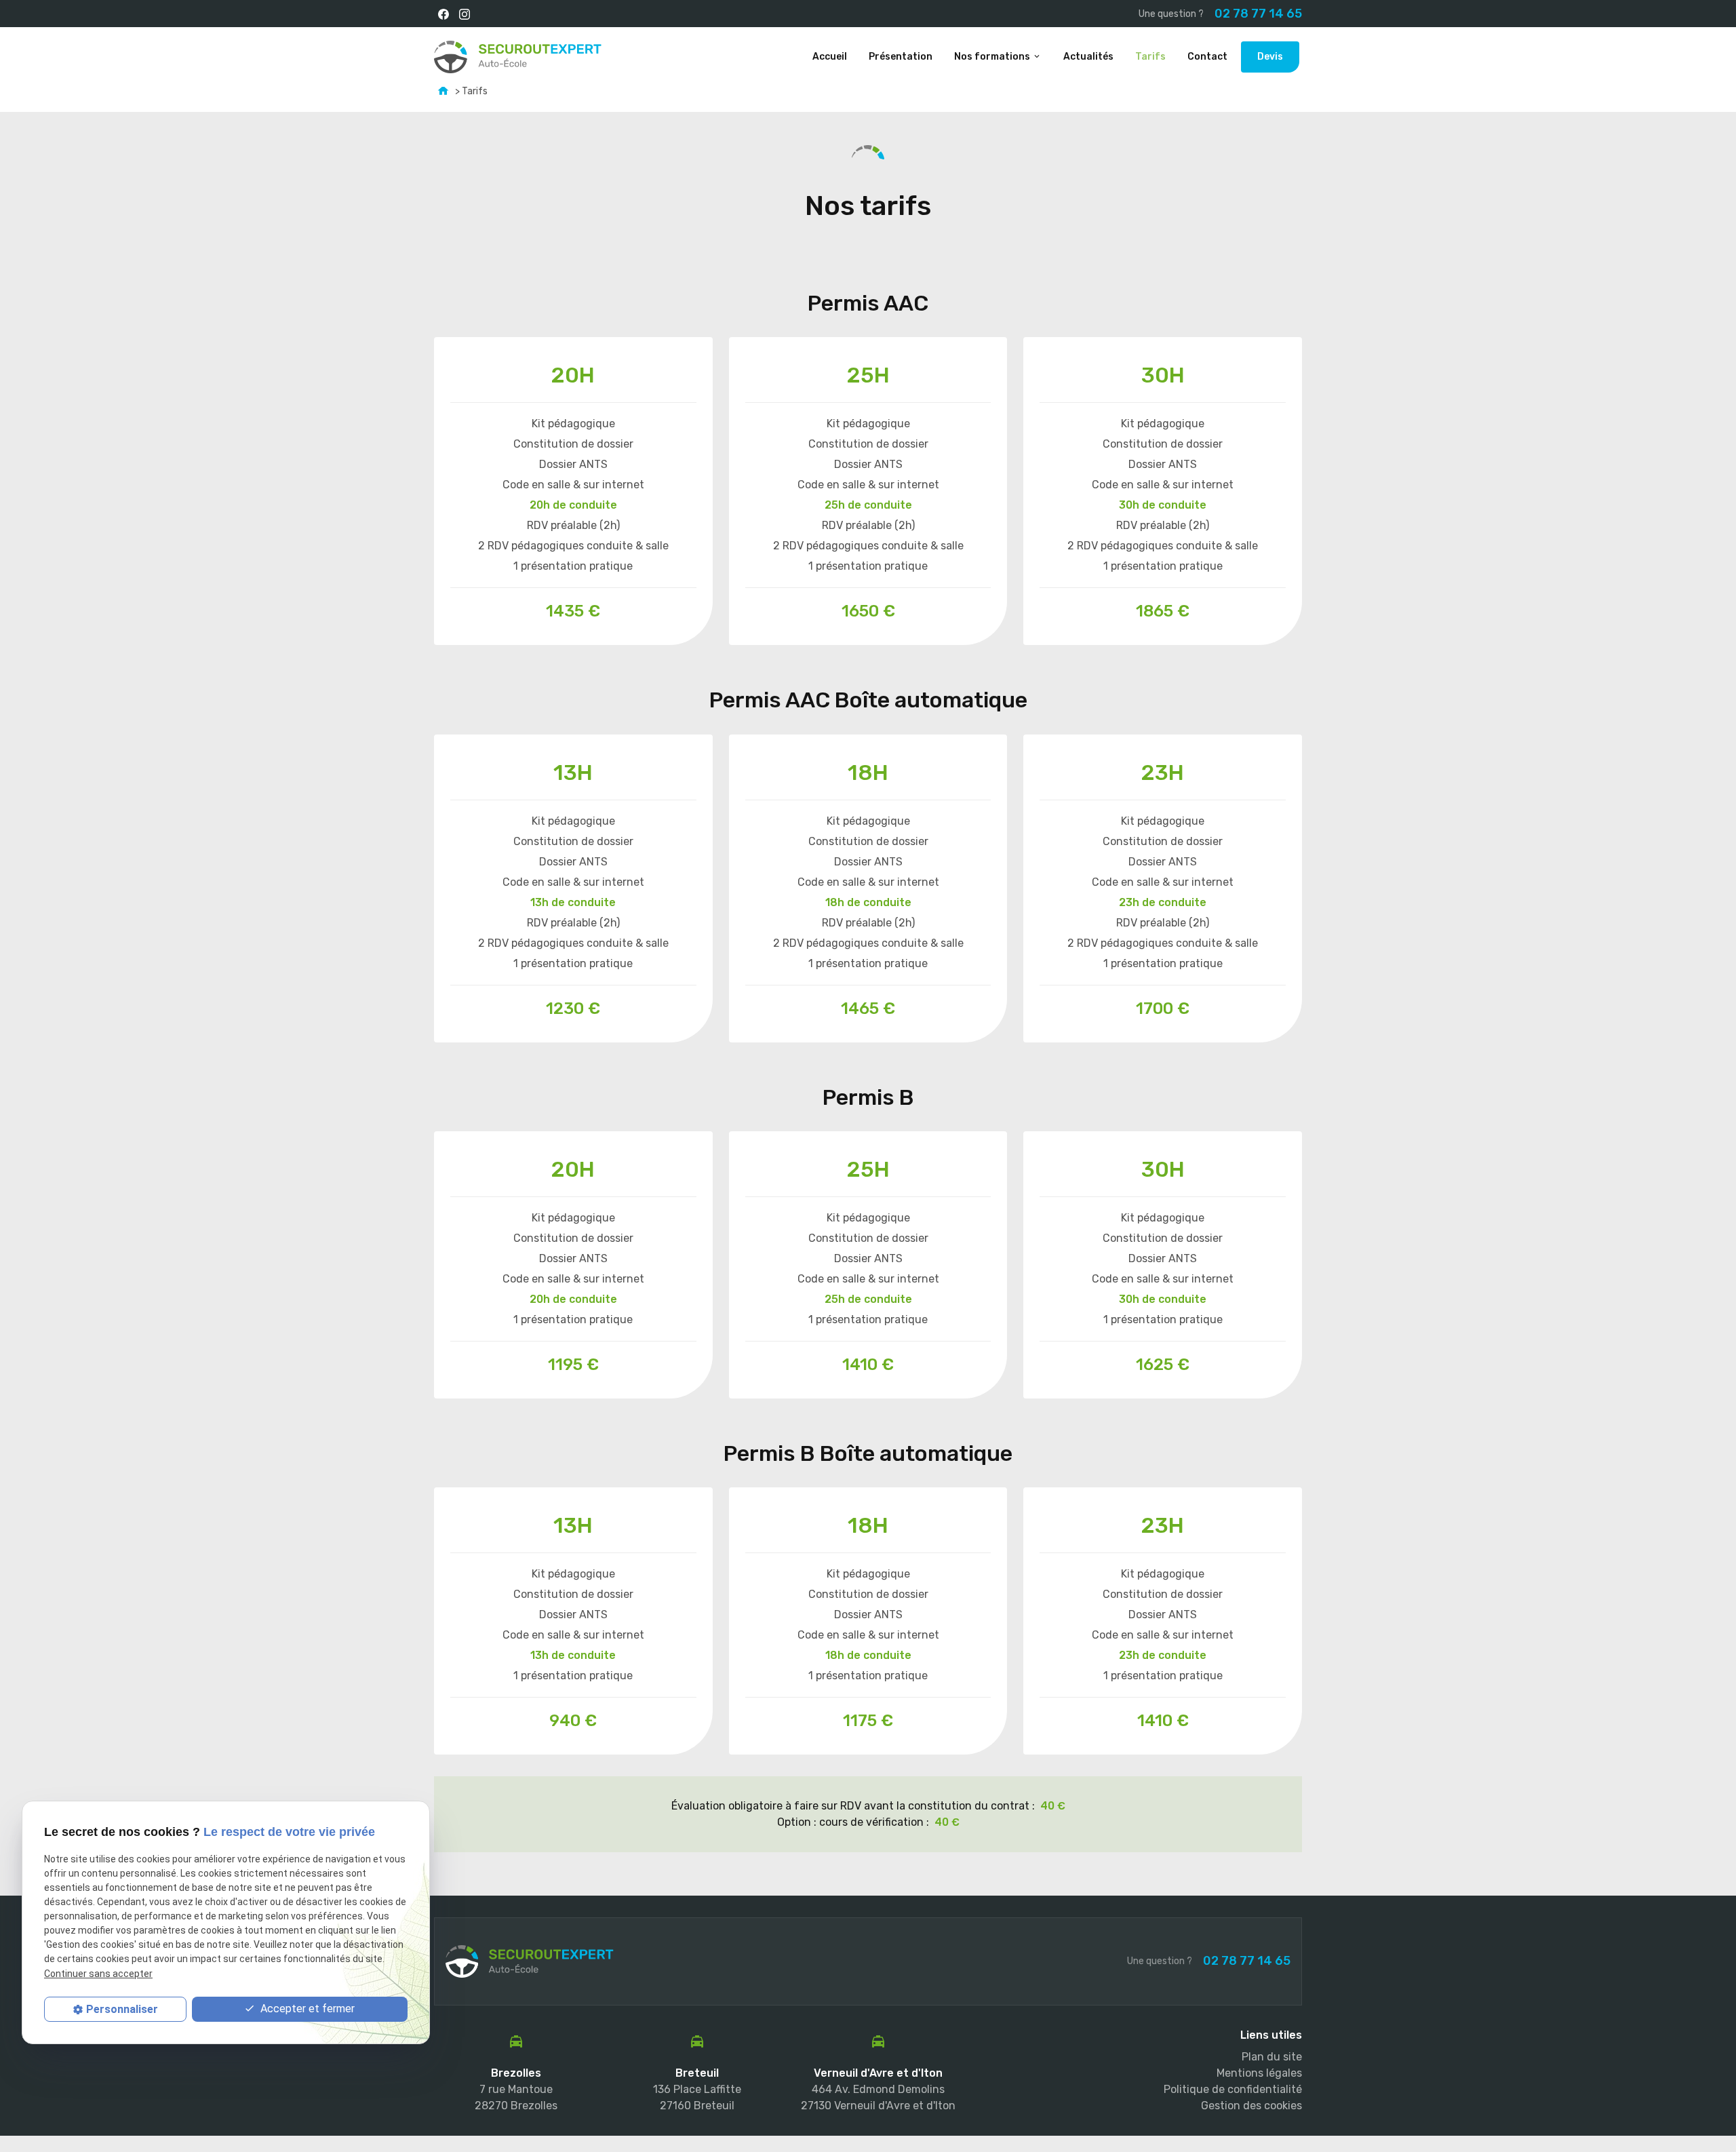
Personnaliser (122, 2009)
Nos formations (992, 57)
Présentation (901, 57)
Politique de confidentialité (1233, 2089)
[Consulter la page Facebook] (443, 14)
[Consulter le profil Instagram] (464, 14)
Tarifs (1150, 57)
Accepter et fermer (306, 2009)
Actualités (1088, 57)
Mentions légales (1259, 2073)
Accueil (830, 57)
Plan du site (1272, 2057)
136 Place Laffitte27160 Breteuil (697, 2097)
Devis (1270, 57)
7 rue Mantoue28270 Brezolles (516, 2097)
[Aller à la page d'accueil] (518, 57)
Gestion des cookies (1251, 2106)
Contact (1207, 57)
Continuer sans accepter (98, 1974)
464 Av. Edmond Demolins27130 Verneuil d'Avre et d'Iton (878, 2097)
